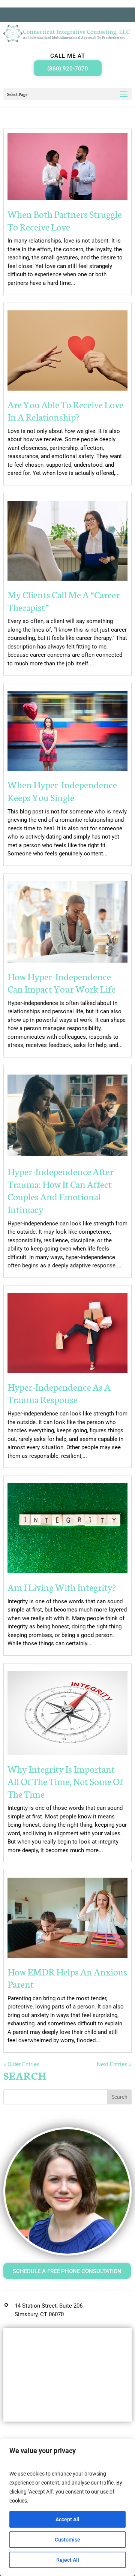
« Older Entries (22, 2064)
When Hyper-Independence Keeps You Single (62, 791)
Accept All (67, 2519)
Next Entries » (114, 2064)
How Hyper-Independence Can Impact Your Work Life (61, 982)
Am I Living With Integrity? (62, 1587)
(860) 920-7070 (68, 69)
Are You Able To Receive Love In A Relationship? (65, 410)
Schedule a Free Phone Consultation (67, 2271)
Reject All (68, 2560)
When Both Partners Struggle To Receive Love (65, 220)
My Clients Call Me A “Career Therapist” (64, 601)
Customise (67, 2540)
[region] (67, 2507)
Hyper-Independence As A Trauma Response (59, 1393)
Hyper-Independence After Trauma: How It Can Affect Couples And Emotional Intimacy (61, 1190)
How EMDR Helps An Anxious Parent (67, 1978)
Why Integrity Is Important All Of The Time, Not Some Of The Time (65, 1781)
